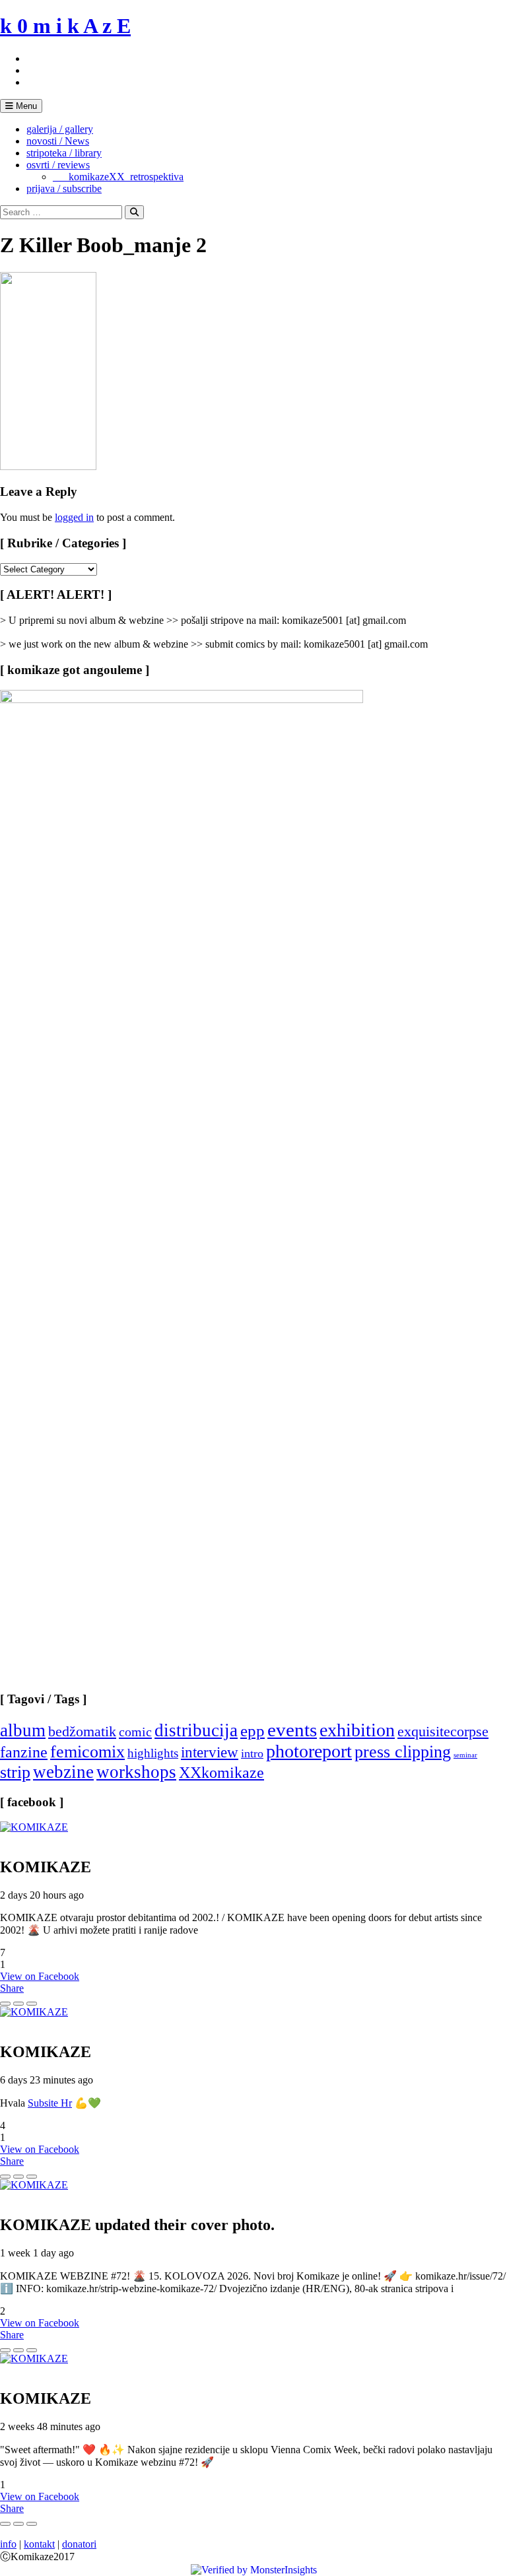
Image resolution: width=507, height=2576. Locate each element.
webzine (63, 1772)
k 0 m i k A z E (65, 26)
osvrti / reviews (58, 165)
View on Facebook (40, 1976)
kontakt (39, 2544)
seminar (465, 1755)
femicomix (87, 1751)
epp (253, 1731)
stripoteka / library (64, 153)
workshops (136, 1772)
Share (12, 1988)
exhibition (357, 1730)
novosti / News (58, 141)
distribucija (196, 1730)
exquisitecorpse (443, 1731)
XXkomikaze (221, 1772)
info (8, 2544)
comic (135, 1732)
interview (210, 1752)
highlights (153, 1753)
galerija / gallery (60, 129)
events (292, 1730)
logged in (74, 517)
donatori (79, 2544)
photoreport (309, 1751)
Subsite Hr (50, 2103)
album (23, 1730)
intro (252, 1753)
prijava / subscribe (64, 188)
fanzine (24, 1752)
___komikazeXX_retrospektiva (118, 177)
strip (15, 1772)
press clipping (403, 1752)
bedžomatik (82, 1731)
